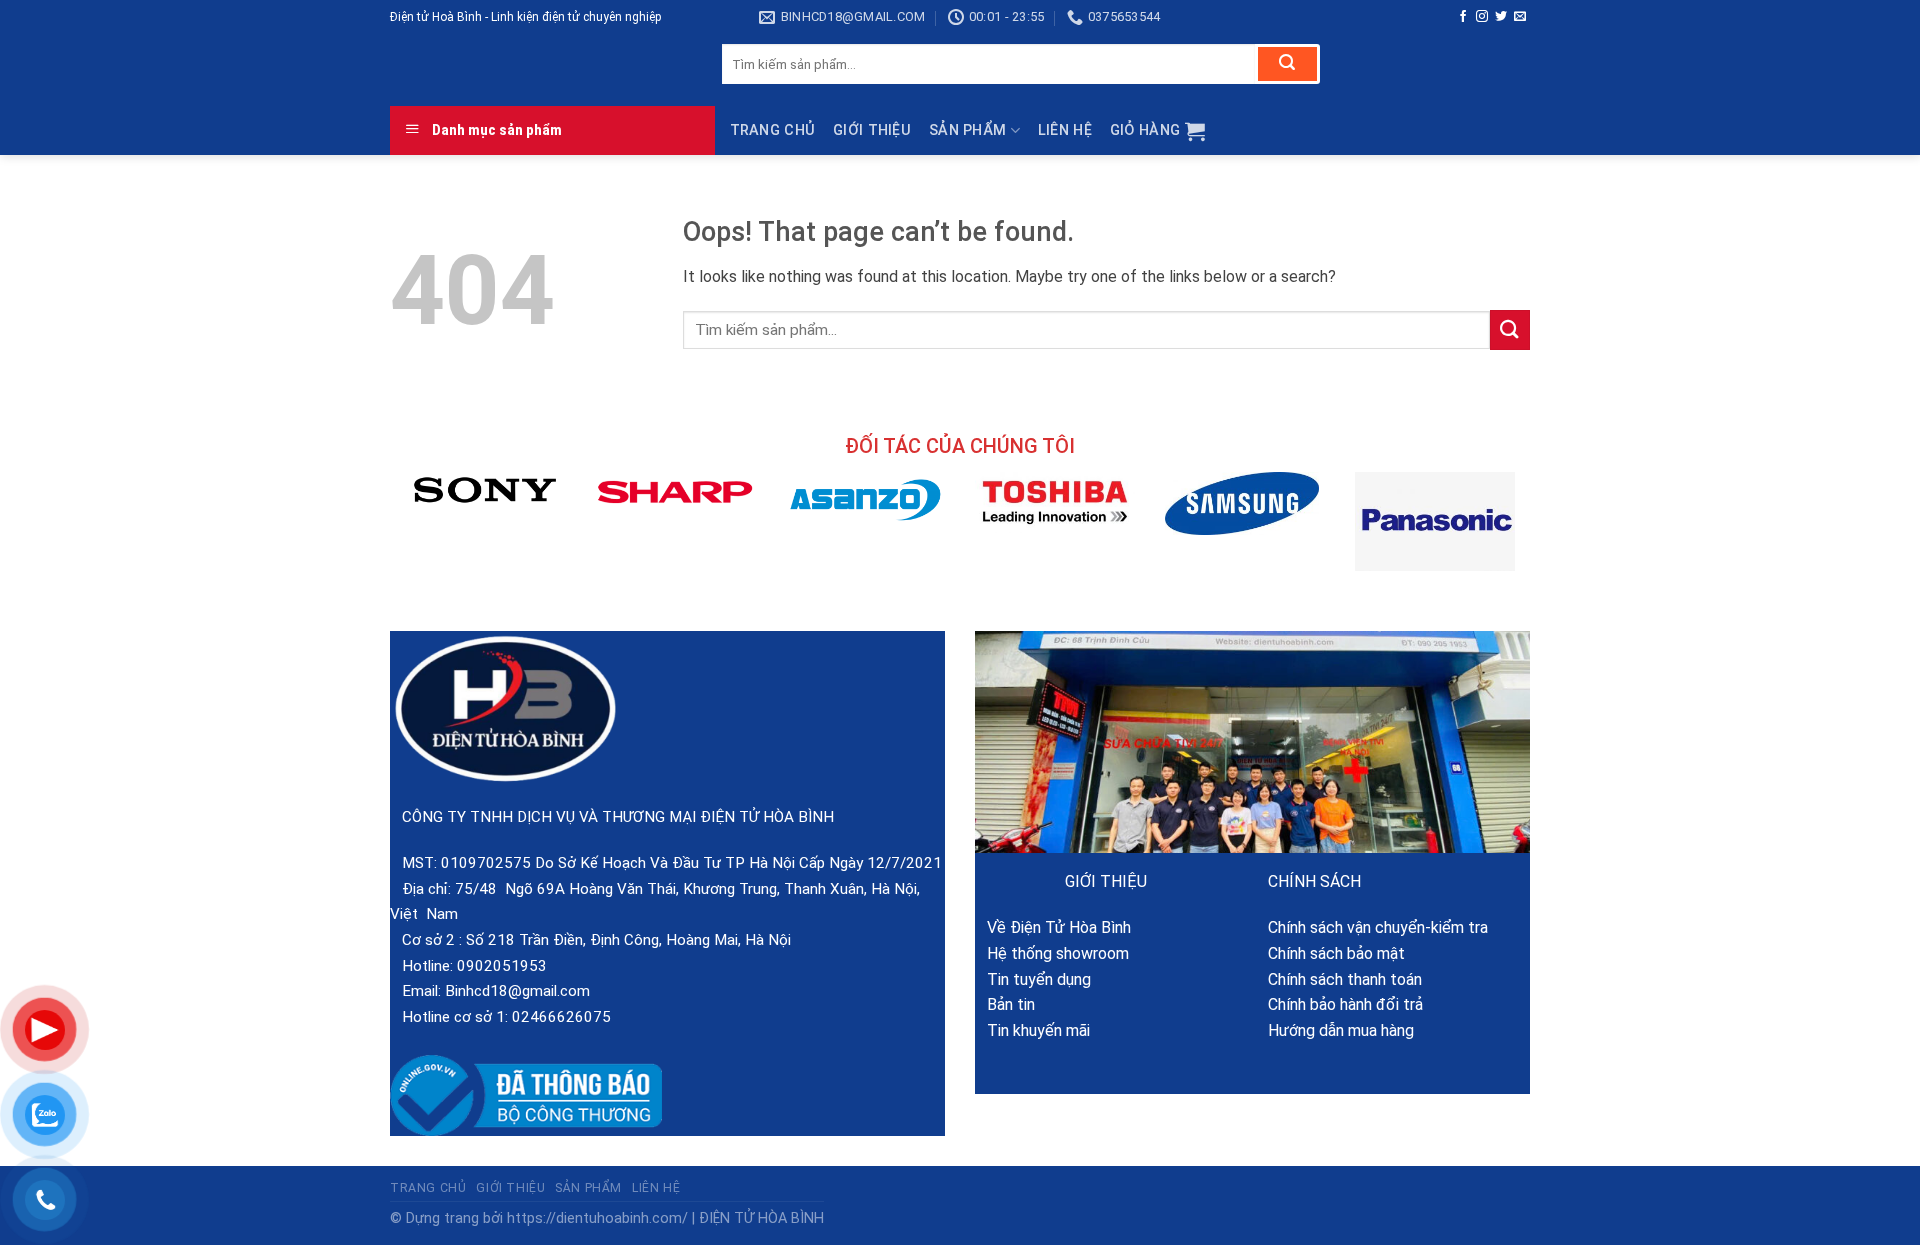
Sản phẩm (967, 130)
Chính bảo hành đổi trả (1345, 1004)
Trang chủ (773, 130)
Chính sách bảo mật (1336, 953)
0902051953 (502, 966)
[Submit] (1287, 64)
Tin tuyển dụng (1033, 979)
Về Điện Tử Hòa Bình (1053, 927)
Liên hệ (1065, 130)
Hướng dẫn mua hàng (1341, 1030)
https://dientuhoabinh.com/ (597, 1218)
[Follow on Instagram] (1482, 17)
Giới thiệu (872, 130)
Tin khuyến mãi (1032, 1030)
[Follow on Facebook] (1463, 17)
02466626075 (561, 1017)
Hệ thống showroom (1052, 953)
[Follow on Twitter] (1501, 17)
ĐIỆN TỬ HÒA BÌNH (761, 1218)
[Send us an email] (1520, 17)
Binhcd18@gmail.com (517, 991)
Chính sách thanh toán (1345, 979)
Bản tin (1005, 1004)
